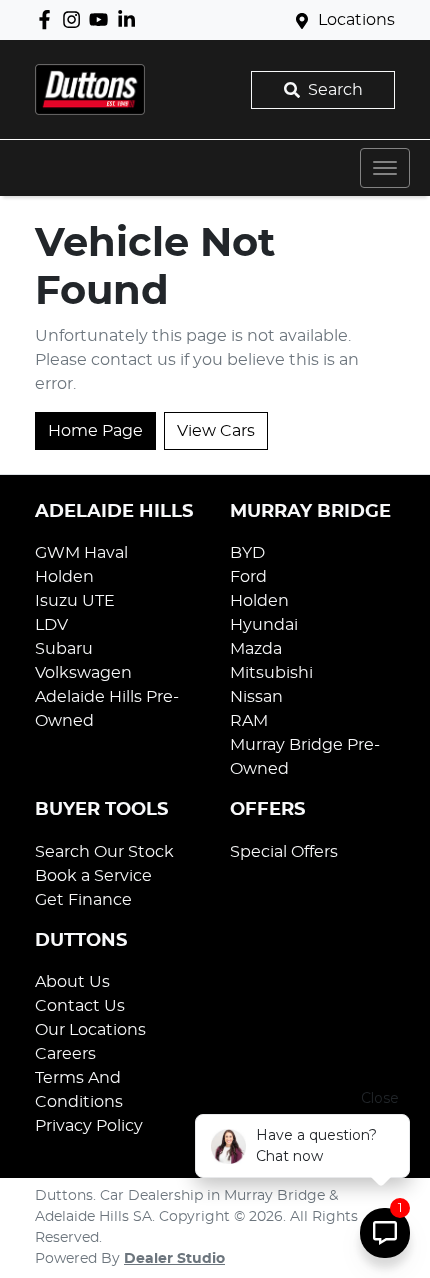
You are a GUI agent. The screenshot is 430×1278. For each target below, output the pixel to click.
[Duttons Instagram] (75, 19)
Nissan (256, 697)
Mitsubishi (271, 673)
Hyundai (264, 625)
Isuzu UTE (75, 601)
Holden (64, 577)
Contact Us (80, 1006)
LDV (51, 625)
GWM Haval (81, 553)
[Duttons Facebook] (48, 19)
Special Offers (284, 852)
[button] (385, 168)
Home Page (95, 431)
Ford (248, 577)
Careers (65, 1054)
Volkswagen (83, 673)
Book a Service (93, 876)
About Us (72, 982)
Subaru (64, 649)
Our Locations (90, 1030)
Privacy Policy (89, 1126)
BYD (247, 553)
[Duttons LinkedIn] (130, 19)
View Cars (216, 431)
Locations (356, 20)
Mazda (256, 649)
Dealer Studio (174, 1259)
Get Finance (83, 900)
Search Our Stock (104, 852)
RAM (249, 721)
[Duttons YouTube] (102, 19)
